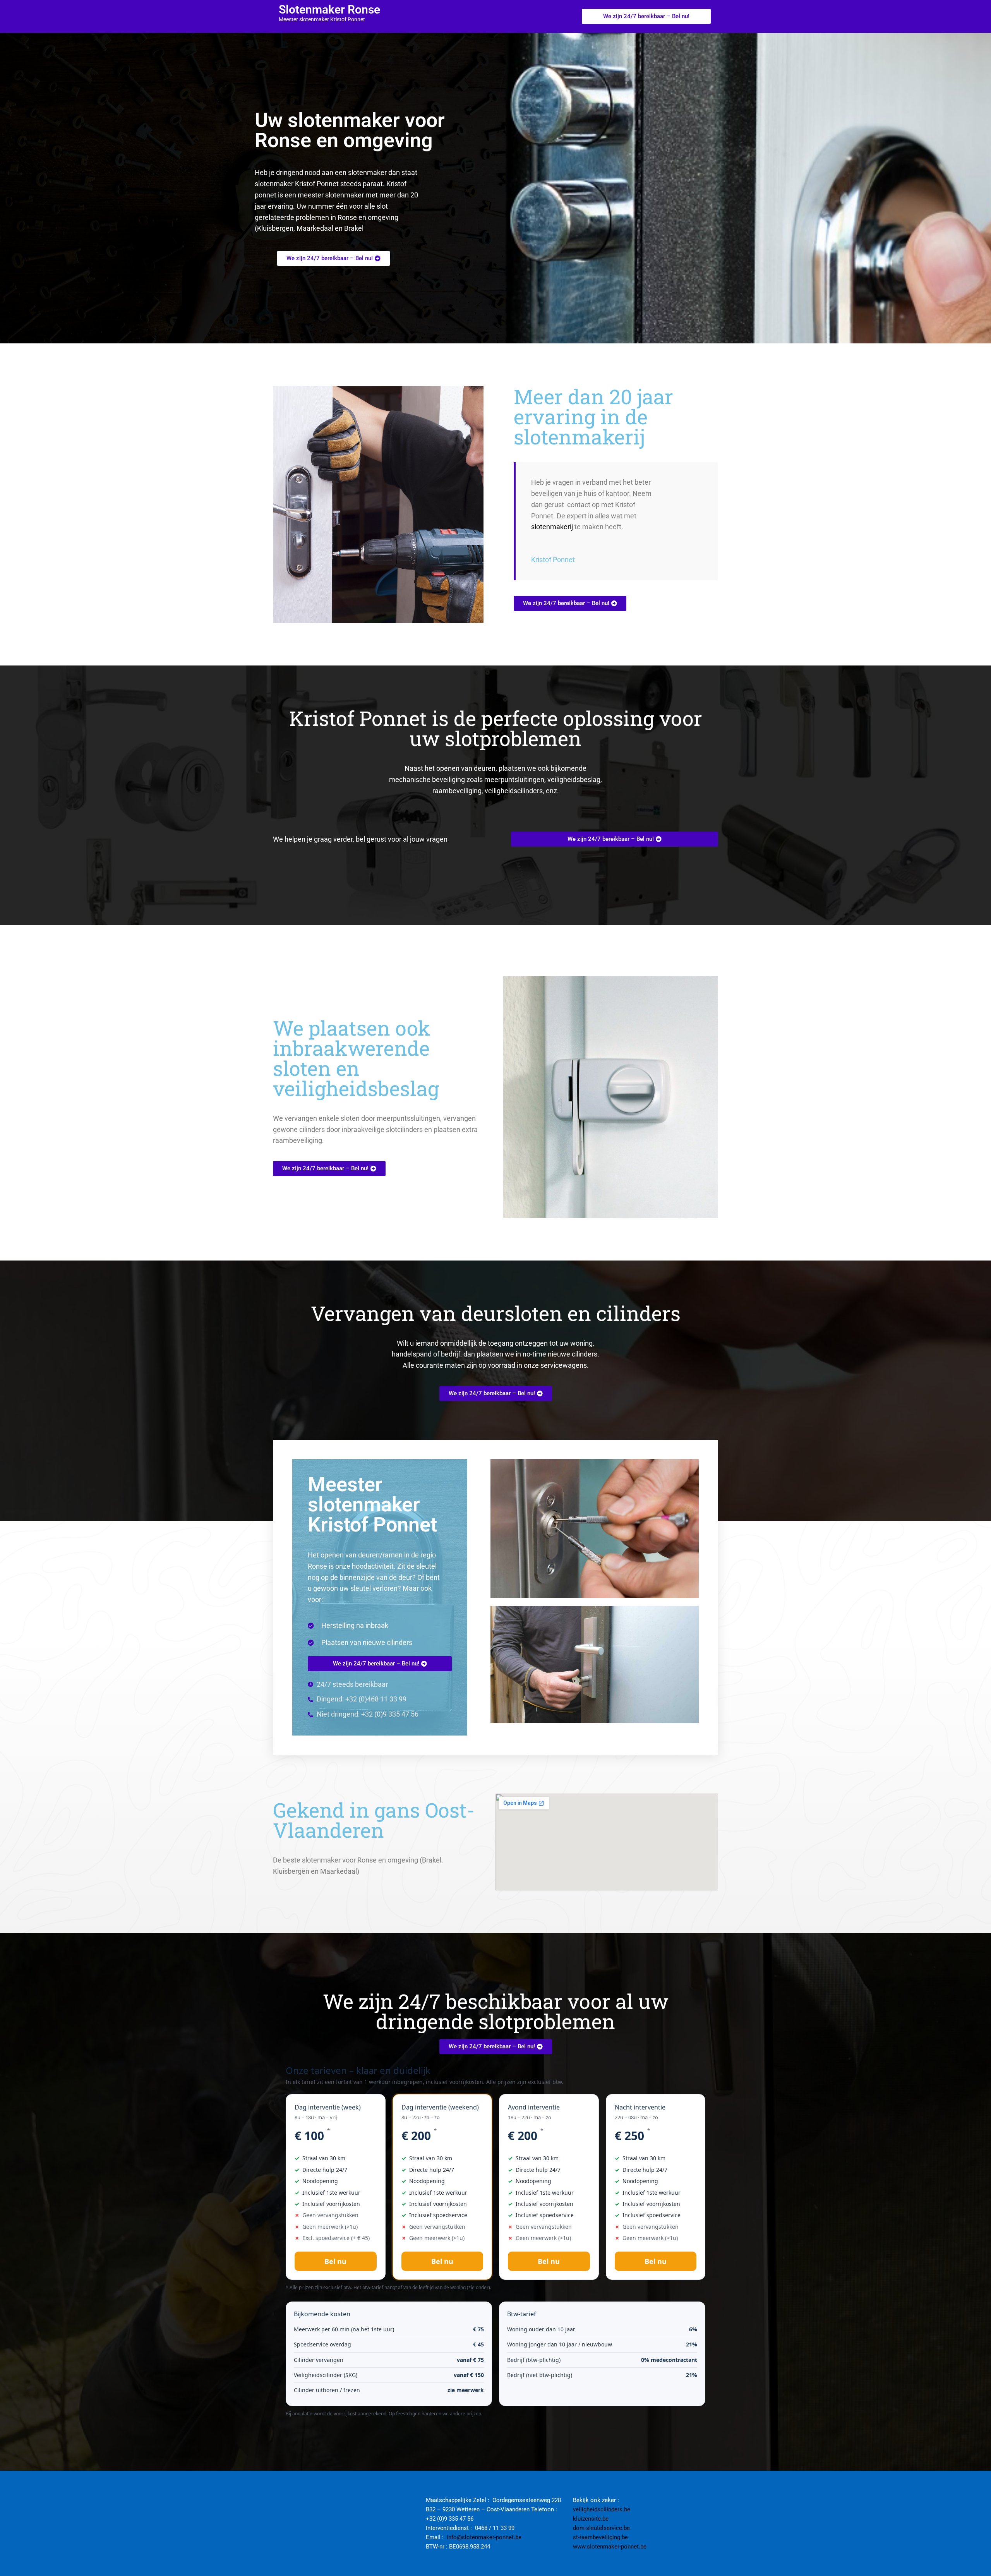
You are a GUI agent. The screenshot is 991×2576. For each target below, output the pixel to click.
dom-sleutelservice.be (601, 2528)
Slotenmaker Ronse (329, 9)
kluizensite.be (591, 2519)
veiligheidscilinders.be (602, 2509)
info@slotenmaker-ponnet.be (484, 2537)
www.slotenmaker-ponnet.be (610, 2547)
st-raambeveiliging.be (600, 2537)
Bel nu (335, 2261)
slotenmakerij (552, 527)
